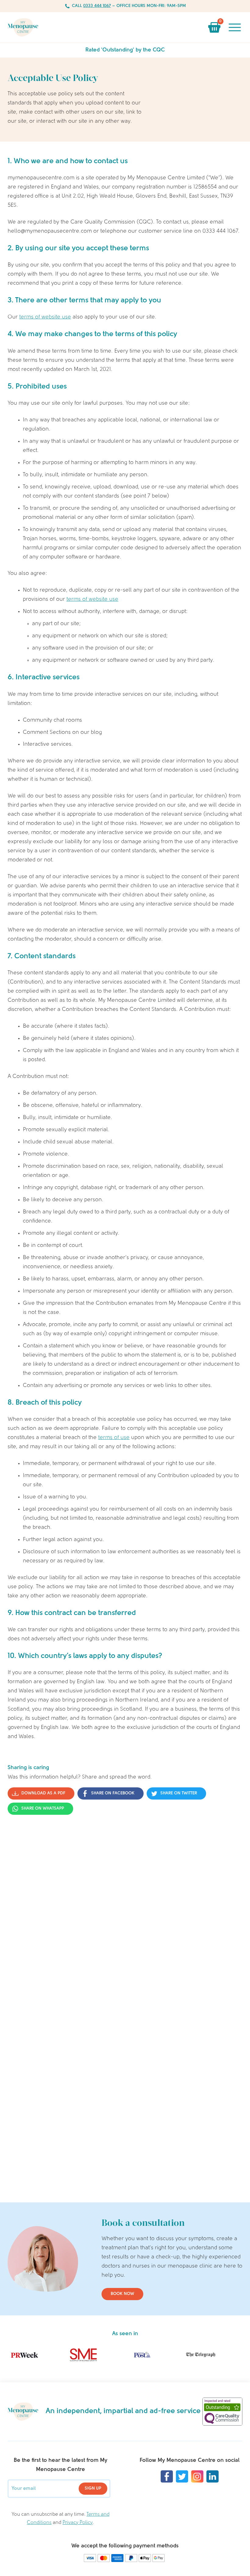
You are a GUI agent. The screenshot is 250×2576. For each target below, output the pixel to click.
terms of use (114, 1438)
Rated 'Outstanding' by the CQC (125, 50)
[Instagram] (197, 2476)
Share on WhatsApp (43, 1809)
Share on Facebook (113, 1793)
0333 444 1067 (97, 6)
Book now (122, 2294)
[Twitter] (182, 2476)
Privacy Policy (78, 2523)
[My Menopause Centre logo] (23, 27)
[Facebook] (167, 2476)
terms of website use (45, 317)
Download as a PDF (43, 1793)
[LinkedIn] (212, 2476)
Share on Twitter (179, 1793)
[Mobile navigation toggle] (235, 27)
